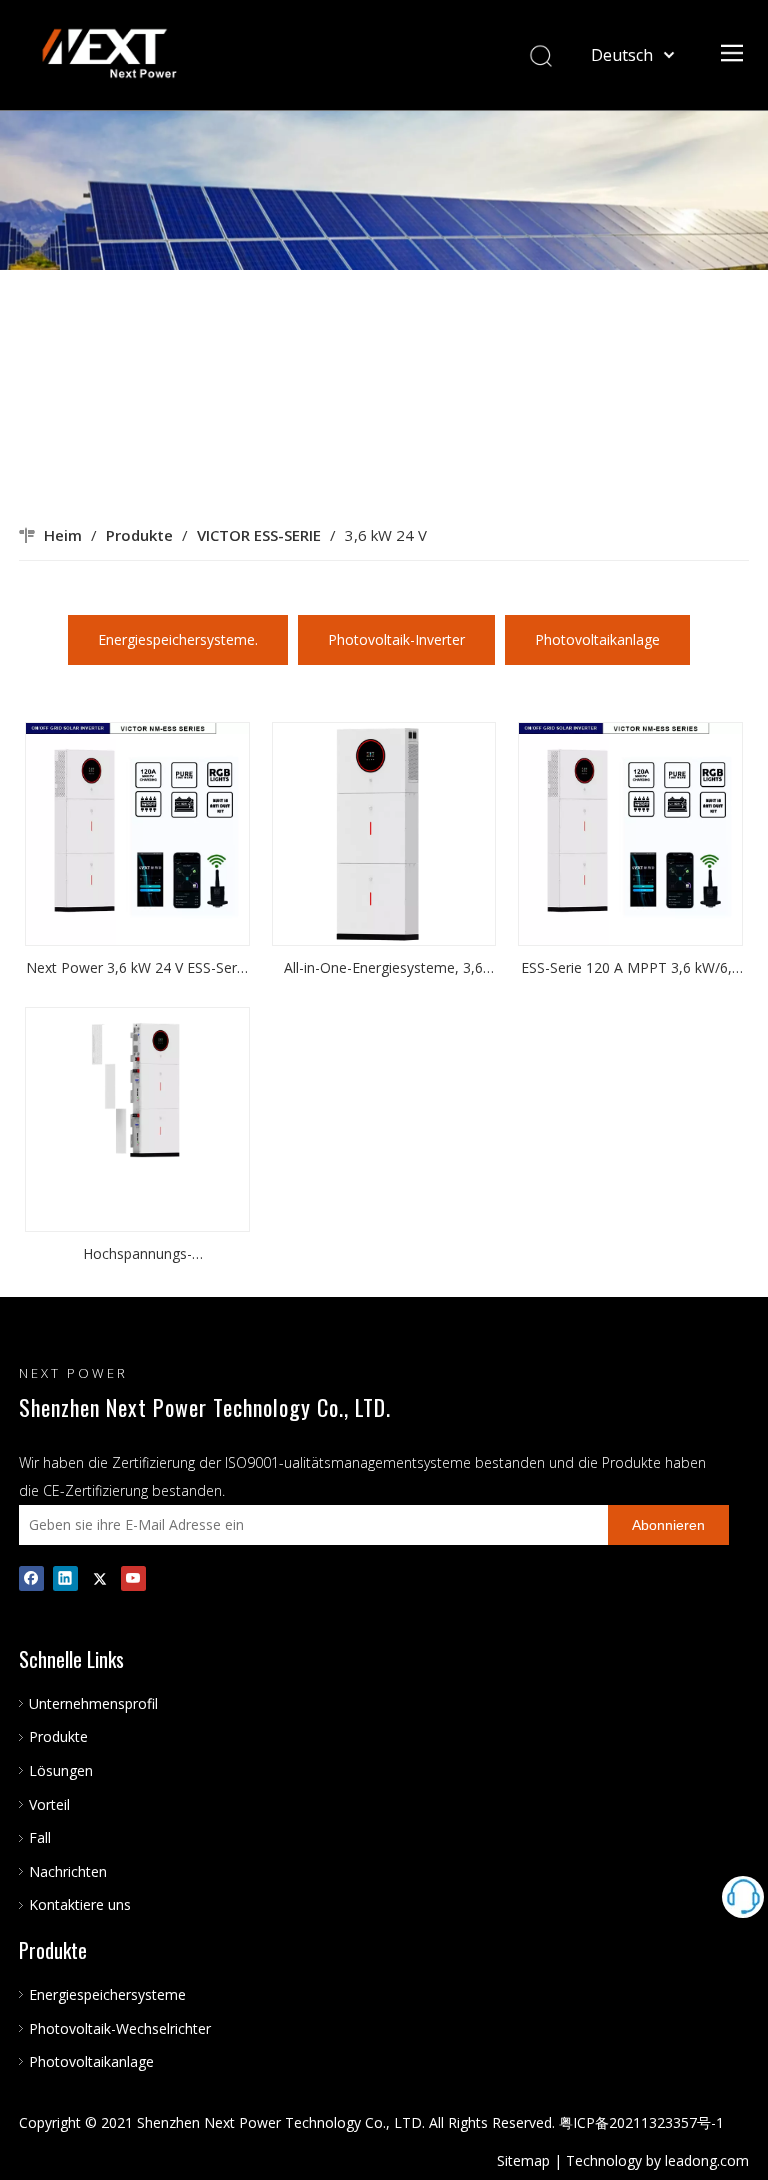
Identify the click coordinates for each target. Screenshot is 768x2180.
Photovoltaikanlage (597, 639)
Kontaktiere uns (80, 1904)
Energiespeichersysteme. (178, 639)
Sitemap (523, 2160)
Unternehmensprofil (93, 1703)
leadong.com (707, 2160)
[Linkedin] (65, 1578)
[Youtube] (133, 1578)
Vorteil (49, 1804)
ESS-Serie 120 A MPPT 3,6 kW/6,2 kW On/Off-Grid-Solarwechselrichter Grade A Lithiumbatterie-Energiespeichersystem (630, 969)
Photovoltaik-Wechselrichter (120, 2028)
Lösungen (61, 1770)
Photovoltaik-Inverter (396, 639)
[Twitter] (99, 1578)
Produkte (58, 1736)
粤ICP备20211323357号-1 (641, 2122)
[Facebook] (31, 1578)
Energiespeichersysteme (107, 1994)
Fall (40, 1837)
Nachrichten (68, 1871)
